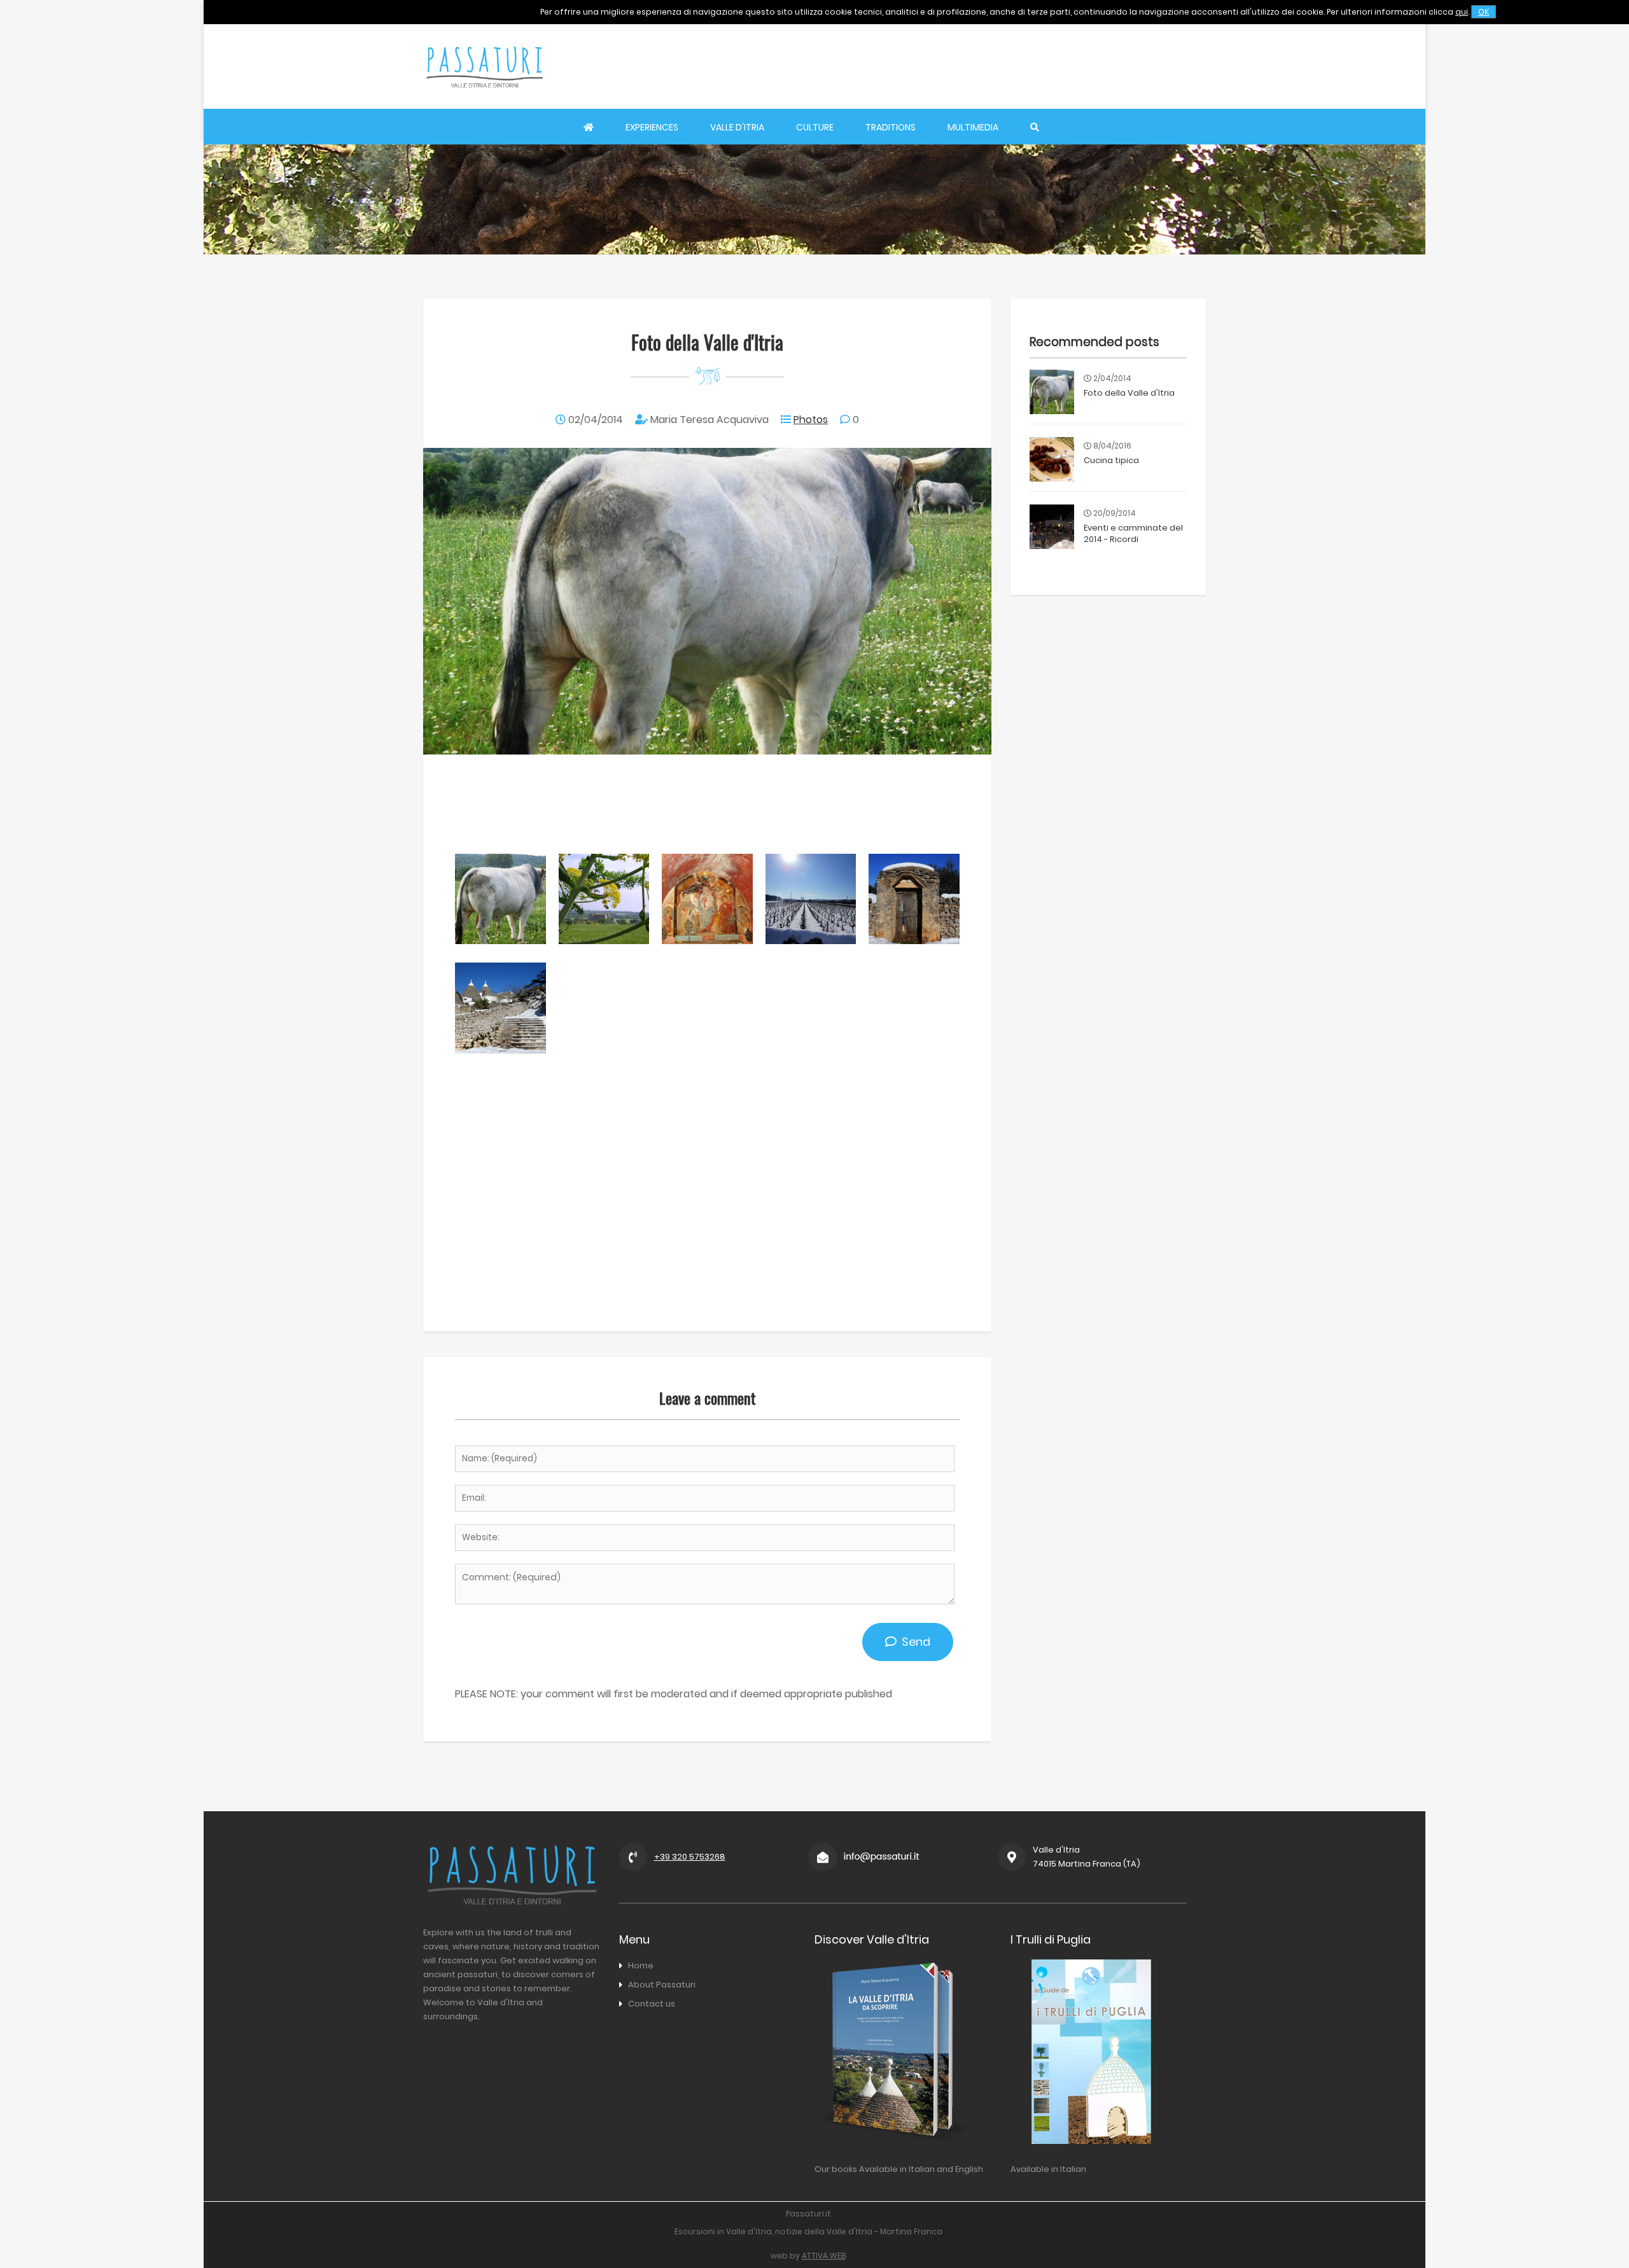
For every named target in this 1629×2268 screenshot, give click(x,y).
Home (641, 1965)
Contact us (652, 2004)
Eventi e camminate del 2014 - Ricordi (1133, 533)
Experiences (652, 127)
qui (1462, 12)
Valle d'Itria (737, 127)
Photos (811, 420)
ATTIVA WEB (824, 2256)
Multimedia (973, 127)
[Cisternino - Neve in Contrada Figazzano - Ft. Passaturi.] (500, 1050)
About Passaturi (662, 1985)
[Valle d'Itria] (484, 100)
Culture (815, 127)
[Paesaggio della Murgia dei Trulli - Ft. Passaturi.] (604, 941)
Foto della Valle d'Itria (1129, 393)
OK (1484, 12)
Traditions (891, 127)
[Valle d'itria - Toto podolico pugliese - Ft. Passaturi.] (500, 941)
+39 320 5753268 (690, 1857)
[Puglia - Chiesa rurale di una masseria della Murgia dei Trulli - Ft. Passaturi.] (707, 941)
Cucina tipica (1111, 460)
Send (913, 1642)
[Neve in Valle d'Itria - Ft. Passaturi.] (914, 941)
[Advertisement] (974, 67)
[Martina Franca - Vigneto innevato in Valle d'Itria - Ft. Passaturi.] (811, 941)
